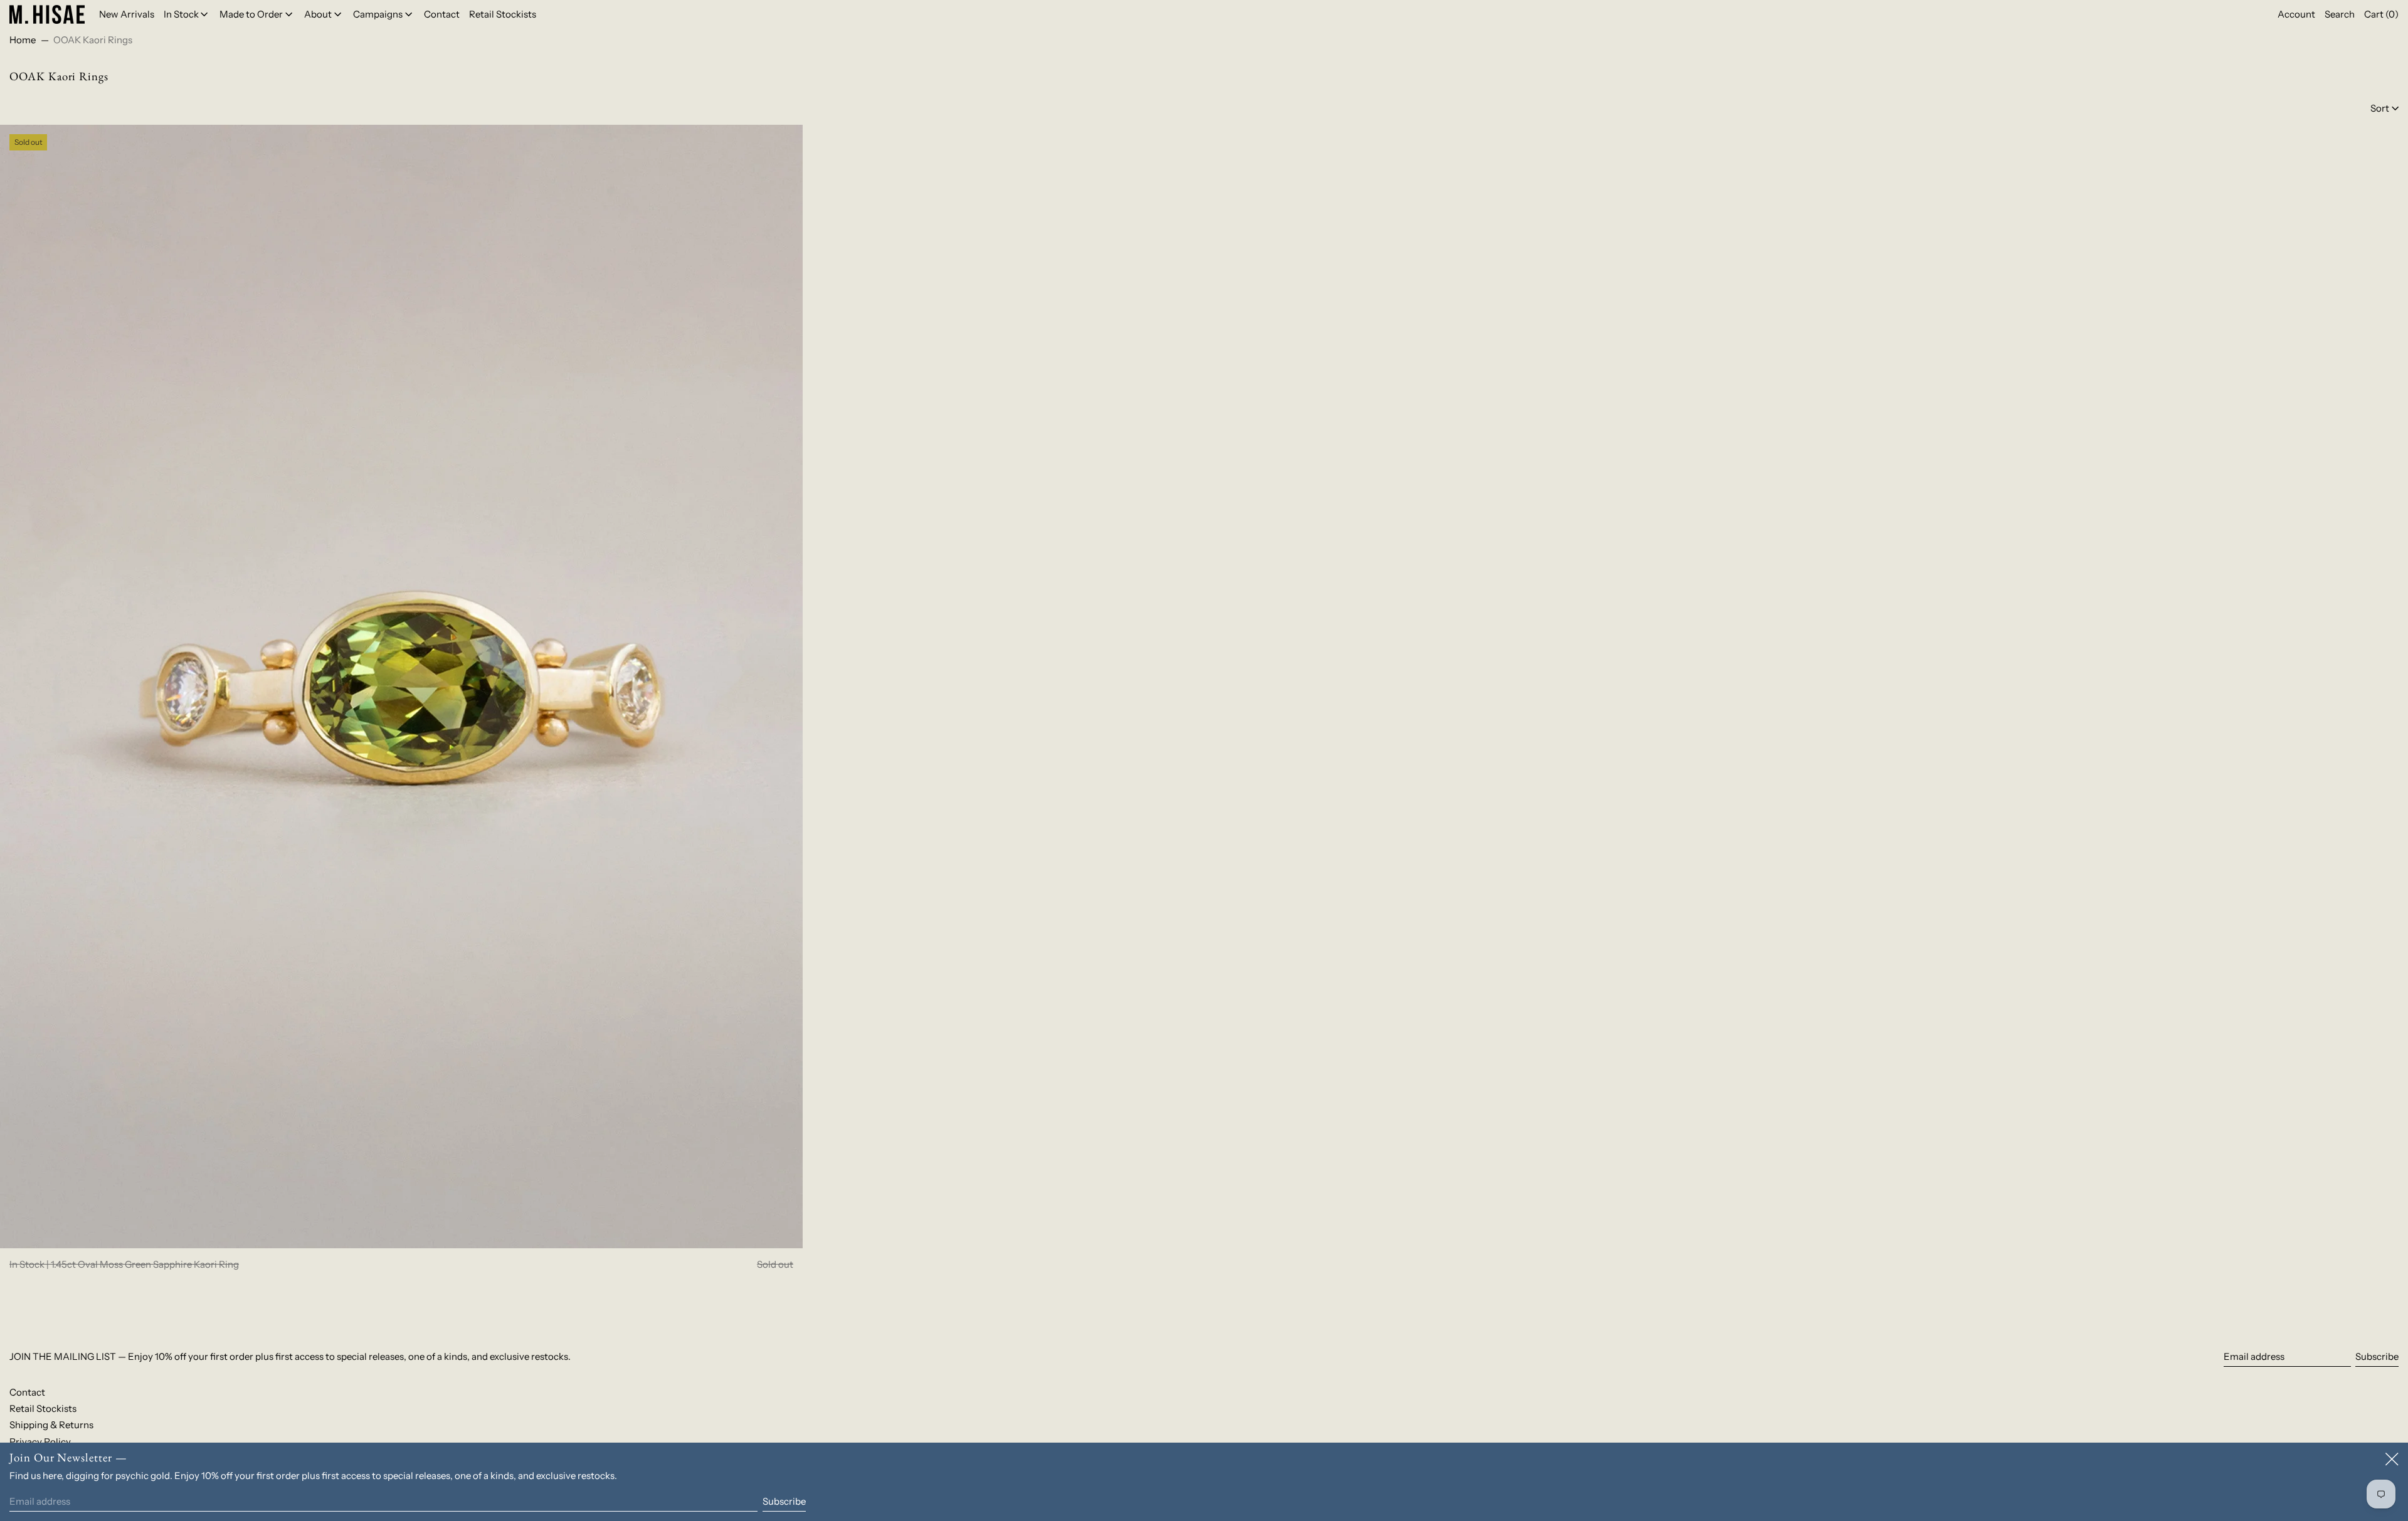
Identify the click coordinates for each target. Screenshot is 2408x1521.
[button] (2340, 14)
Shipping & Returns (51, 1425)
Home (23, 40)
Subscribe (2377, 1356)
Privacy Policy (40, 1442)
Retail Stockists (43, 1408)
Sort (2380, 108)
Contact (27, 1392)
